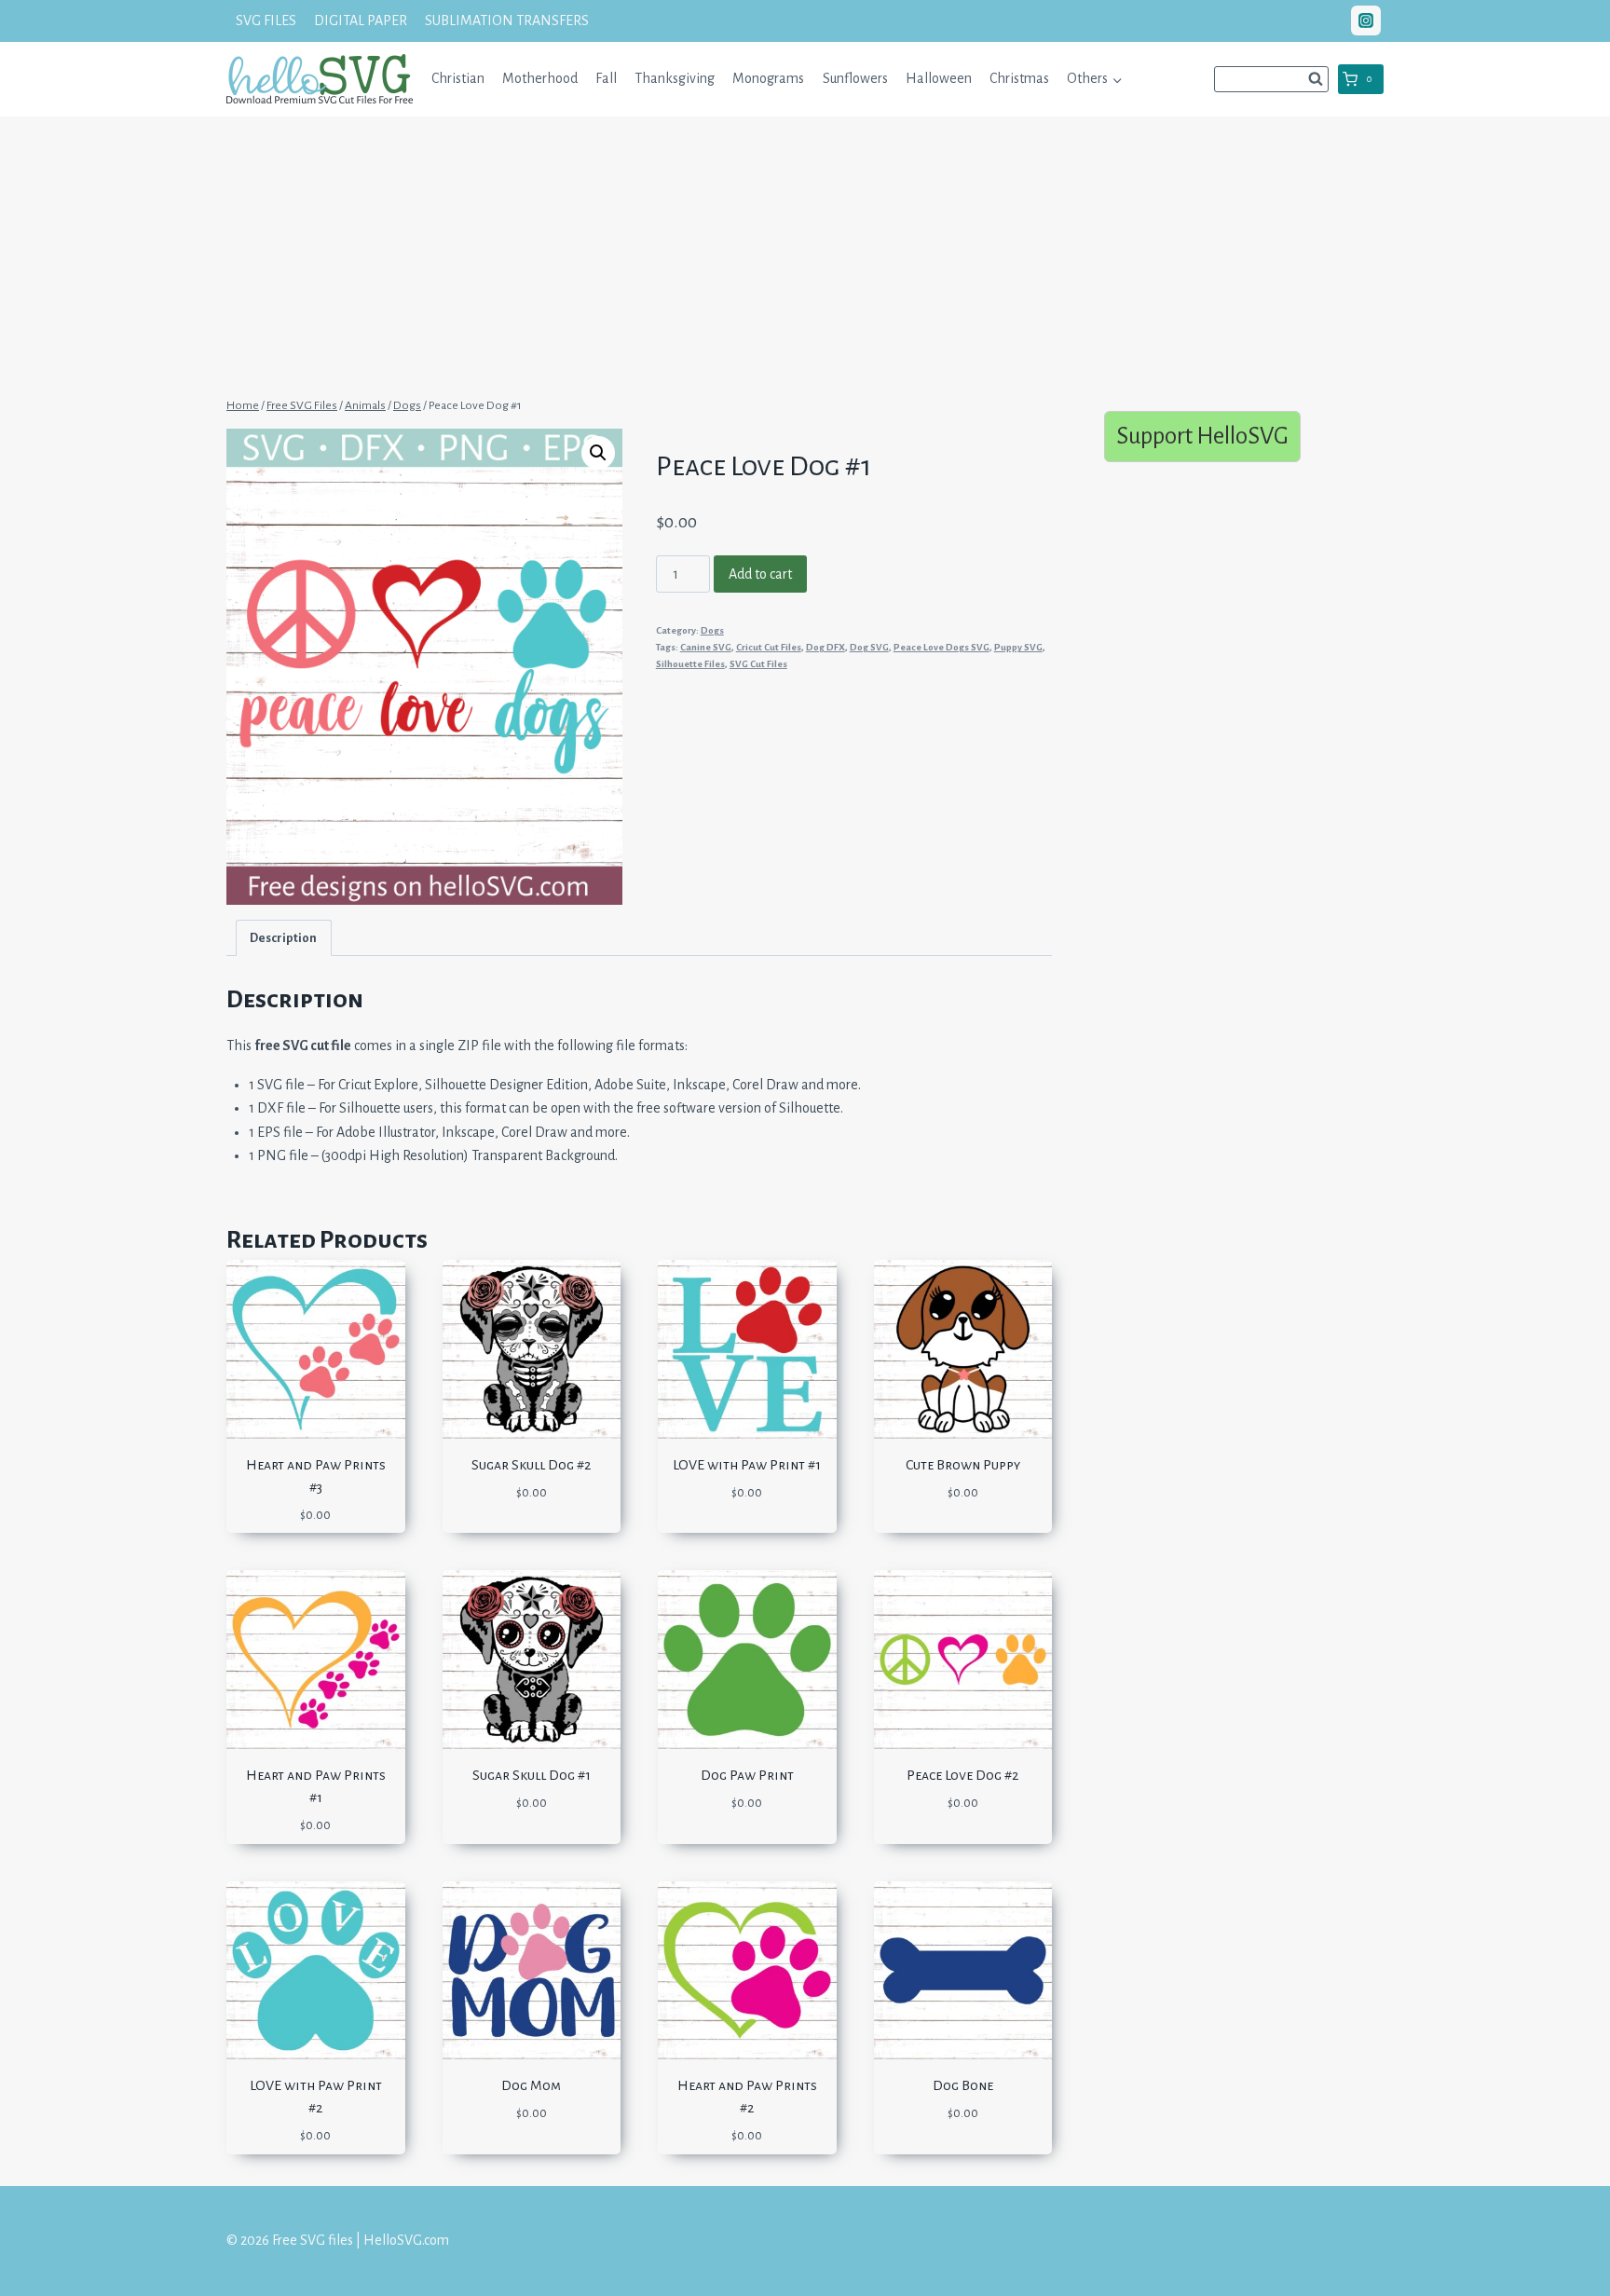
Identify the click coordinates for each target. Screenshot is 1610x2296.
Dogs (712, 630)
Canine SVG (706, 647)
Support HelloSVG (1202, 436)
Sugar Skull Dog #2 (531, 1465)
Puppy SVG (1018, 647)
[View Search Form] (1271, 79)
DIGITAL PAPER (361, 20)
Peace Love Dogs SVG (941, 647)
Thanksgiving (675, 78)
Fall (606, 78)
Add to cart (760, 574)
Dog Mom (531, 2085)
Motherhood (540, 78)
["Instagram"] (1366, 20)
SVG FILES (266, 20)
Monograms (768, 78)
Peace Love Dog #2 (962, 1775)
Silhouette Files (690, 664)
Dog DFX (825, 647)
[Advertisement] (805, 254)
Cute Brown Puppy (963, 1465)
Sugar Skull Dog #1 (532, 1775)
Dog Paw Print (747, 1775)
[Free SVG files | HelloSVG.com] (320, 79)
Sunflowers (855, 78)
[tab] (284, 938)
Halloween (939, 78)
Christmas (1019, 78)
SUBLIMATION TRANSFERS (507, 20)
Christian (458, 78)
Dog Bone (963, 2085)
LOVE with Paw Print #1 (747, 1465)
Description (283, 938)
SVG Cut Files (758, 664)
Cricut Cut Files (769, 647)
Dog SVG (869, 647)
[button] (1117, 79)
